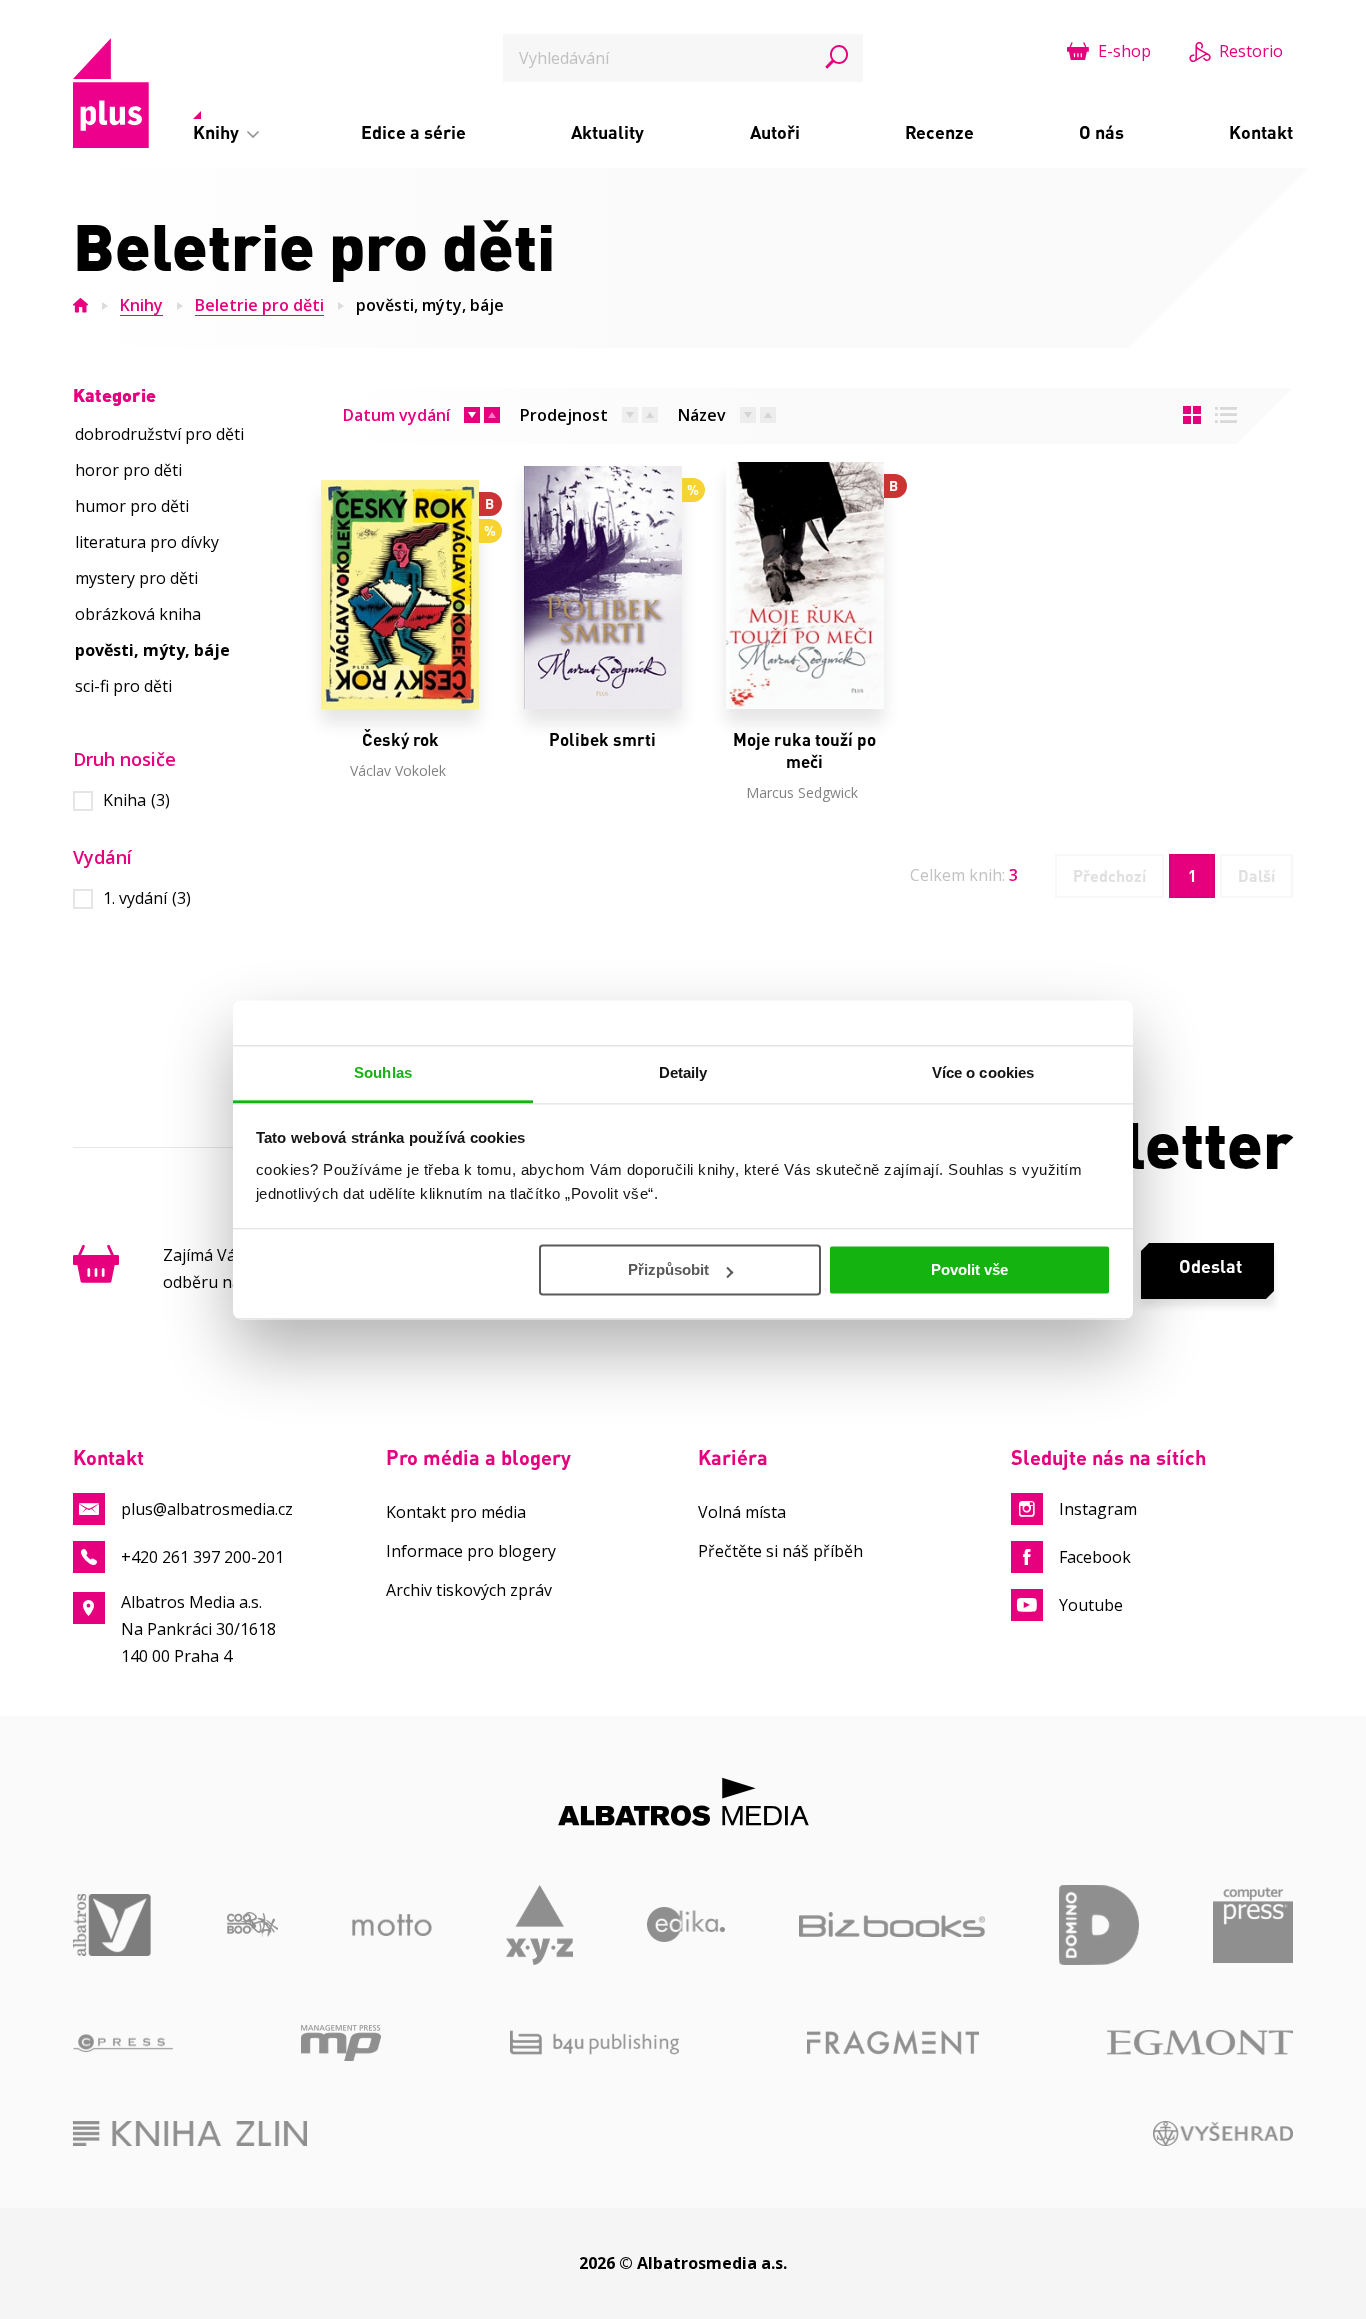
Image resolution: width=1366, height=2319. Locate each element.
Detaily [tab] (683, 1072)
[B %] (400, 585)
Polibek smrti (602, 739)
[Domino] (1099, 1925)
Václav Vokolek (398, 770)
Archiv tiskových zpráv (469, 1590)
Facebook (1095, 1557)
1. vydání (147, 898)
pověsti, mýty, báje (430, 305)
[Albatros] (113, 1925)
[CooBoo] (252, 1925)
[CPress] (123, 2043)
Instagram (1098, 1509)
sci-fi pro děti (123, 686)
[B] (805, 585)
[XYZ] (539, 1925)
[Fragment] (893, 2043)
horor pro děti (128, 470)
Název (702, 415)
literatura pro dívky (147, 542)
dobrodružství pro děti (159, 434)
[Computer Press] (1253, 1925)
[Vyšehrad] (1223, 2133)
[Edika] (686, 1925)
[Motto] (392, 1925)
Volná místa (742, 1512)
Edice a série (413, 132)
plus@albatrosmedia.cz (207, 1509)
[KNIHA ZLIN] (190, 2133)
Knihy (218, 132)
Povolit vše (969, 1269)
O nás (1101, 132)
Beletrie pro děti (259, 305)
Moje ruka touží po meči (804, 750)
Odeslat (1210, 1266)
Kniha (136, 800)
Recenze (939, 132)
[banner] (111, 93)
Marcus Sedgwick (802, 792)
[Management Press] (341, 2043)
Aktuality (607, 132)
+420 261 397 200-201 (202, 1557)
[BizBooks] (892, 1925)
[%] (602, 585)
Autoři (775, 132)
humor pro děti (132, 506)
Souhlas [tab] (383, 1072)
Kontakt (1261, 132)
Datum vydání (396, 415)
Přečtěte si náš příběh (780, 1551)
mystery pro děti (136, 578)
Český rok (400, 739)
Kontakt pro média (456, 1512)
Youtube (1091, 1605)
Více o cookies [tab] (983, 1072)
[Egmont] (1200, 2043)
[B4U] (594, 2043)
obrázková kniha (138, 614)
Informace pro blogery (471, 1551)
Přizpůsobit (668, 1269)
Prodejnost (564, 415)
